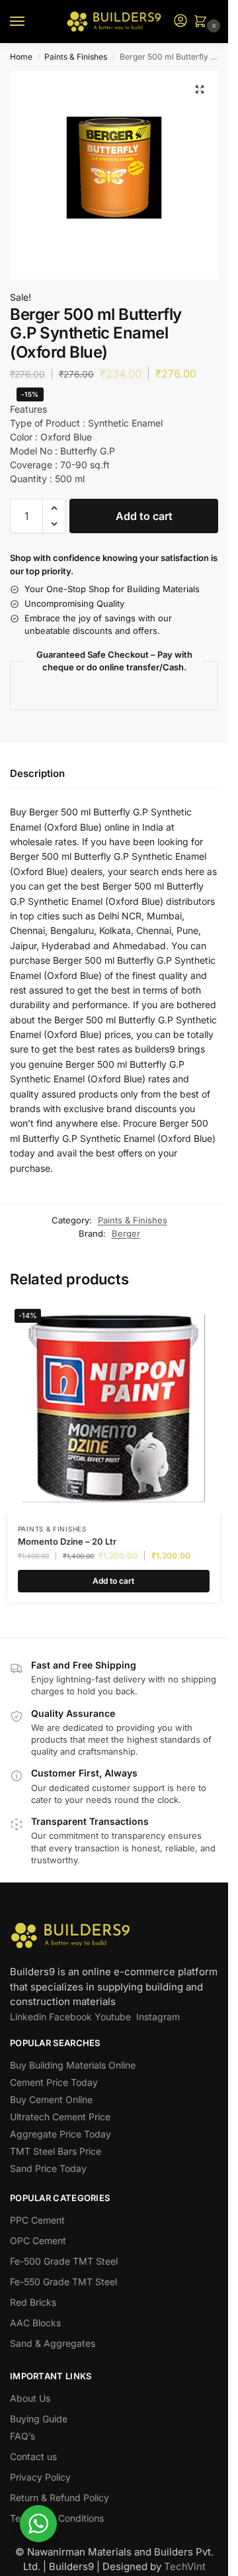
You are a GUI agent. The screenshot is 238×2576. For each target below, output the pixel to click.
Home (21, 57)
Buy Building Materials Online (73, 2065)
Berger (126, 1233)
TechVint (185, 2566)
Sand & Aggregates (53, 2343)
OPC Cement (38, 2241)
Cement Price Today (54, 2082)
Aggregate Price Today (60, 2134)
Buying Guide (39, 2419)
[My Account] (180, 22)
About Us (30, 2398)
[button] (203, 22)
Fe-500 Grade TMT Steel (64, 2261)
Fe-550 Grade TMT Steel (63, 2282)
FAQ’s (22, 2436)
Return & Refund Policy (59, 2498)
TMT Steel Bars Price (56, 2151)
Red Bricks (33, 2302)
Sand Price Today (48, 2168)
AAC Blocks (35, 2323)
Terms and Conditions (57, 2518)
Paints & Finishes (76, 57)
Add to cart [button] (113, 1581)
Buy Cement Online (51, 2099)
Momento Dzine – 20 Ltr (67, 1541)
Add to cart (144, 516)
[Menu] (30, 22)
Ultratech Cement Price (60, 2117)
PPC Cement (37, 2220)
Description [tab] (37, 773)
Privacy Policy (40, 2477)
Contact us (33, 2456)
